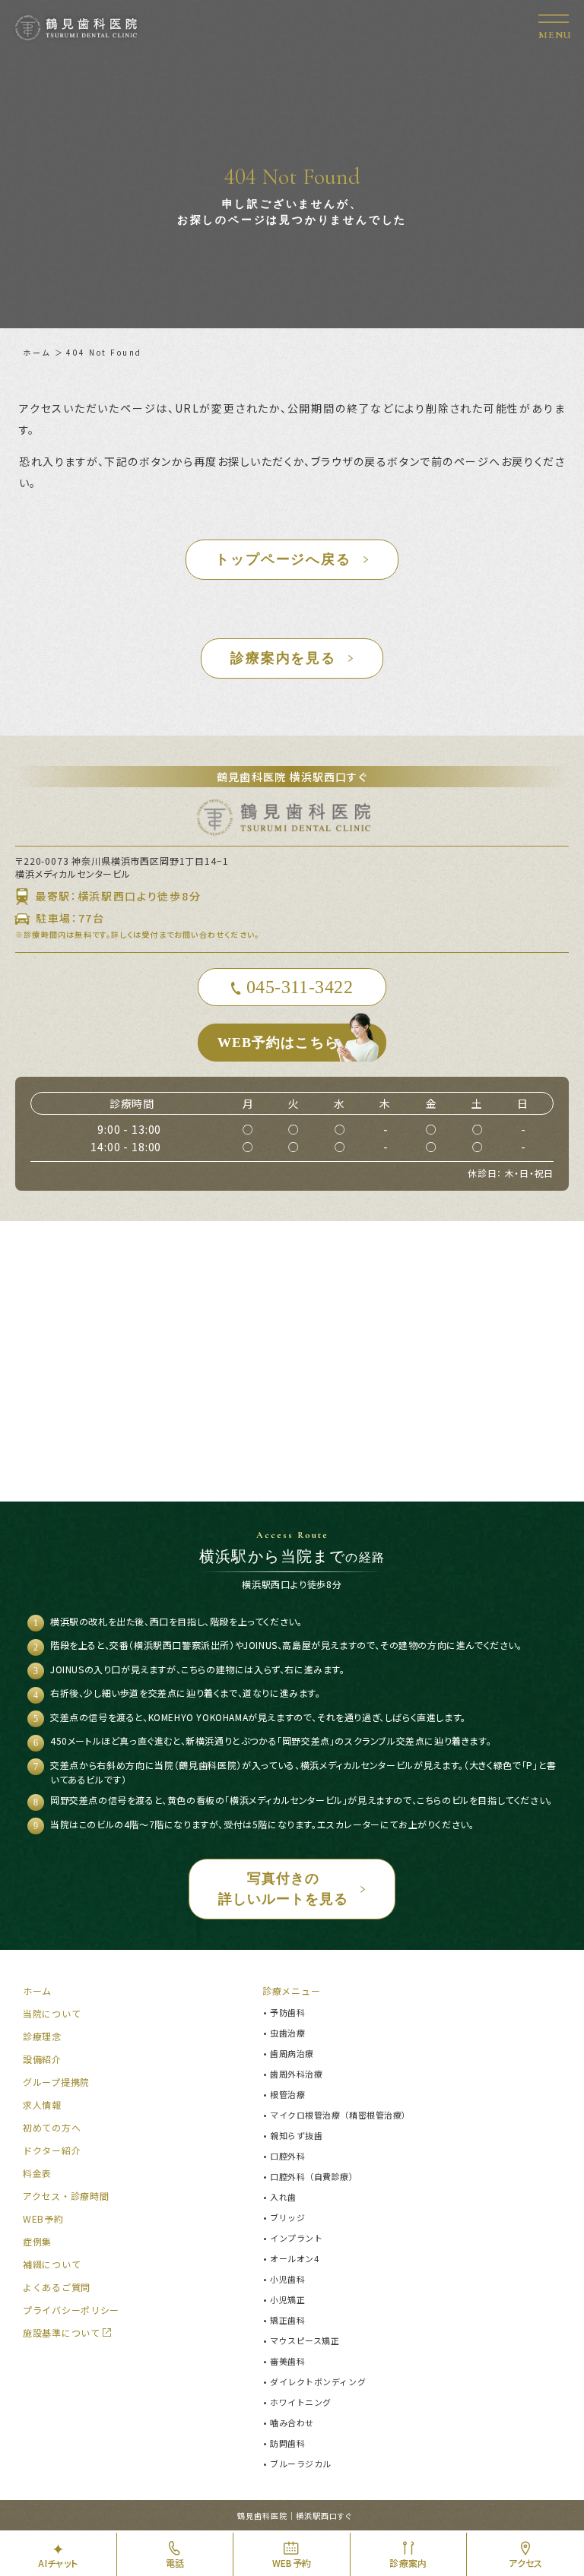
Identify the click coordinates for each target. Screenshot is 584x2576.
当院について (52, 2013)
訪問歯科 (287, 2443)
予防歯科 (287, 2012)
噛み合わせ (292, 2423)
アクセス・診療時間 (66, 2196)
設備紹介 (42, 2059)
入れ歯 (283, 2197)
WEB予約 (43, 2218)
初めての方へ (52, 2127)
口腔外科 (287, 2156)
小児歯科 (287, 2279)
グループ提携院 (56, 2082)
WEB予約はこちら (278, 1043)
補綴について (52, 2264)
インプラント (296, 2238)
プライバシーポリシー (71, 2310)
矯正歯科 (287, 2320)
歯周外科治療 (296, 2074)
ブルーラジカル (301, 2464)
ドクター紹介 (52, 2150)
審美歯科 (287, 2361)
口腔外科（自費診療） (314, 2176)
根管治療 (287, 2094)
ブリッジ (287, 2217)
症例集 (37, 2241)
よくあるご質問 (57, 2287)
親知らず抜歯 (296, 2135)
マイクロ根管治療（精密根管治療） (340, 2115)
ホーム (37, 352)
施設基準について (62, 2332)
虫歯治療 (287, 2033)
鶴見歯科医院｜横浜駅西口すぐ (295, 2516)
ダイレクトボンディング (318, 2381)
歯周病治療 (292, 2053)
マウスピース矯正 (305, 2340)
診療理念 (42, 2036)
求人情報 (42, 2104)
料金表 (37, 2173)
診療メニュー (291, 1991)
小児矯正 (287, 2299)
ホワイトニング (301, 2402)
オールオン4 (294, 2258)
